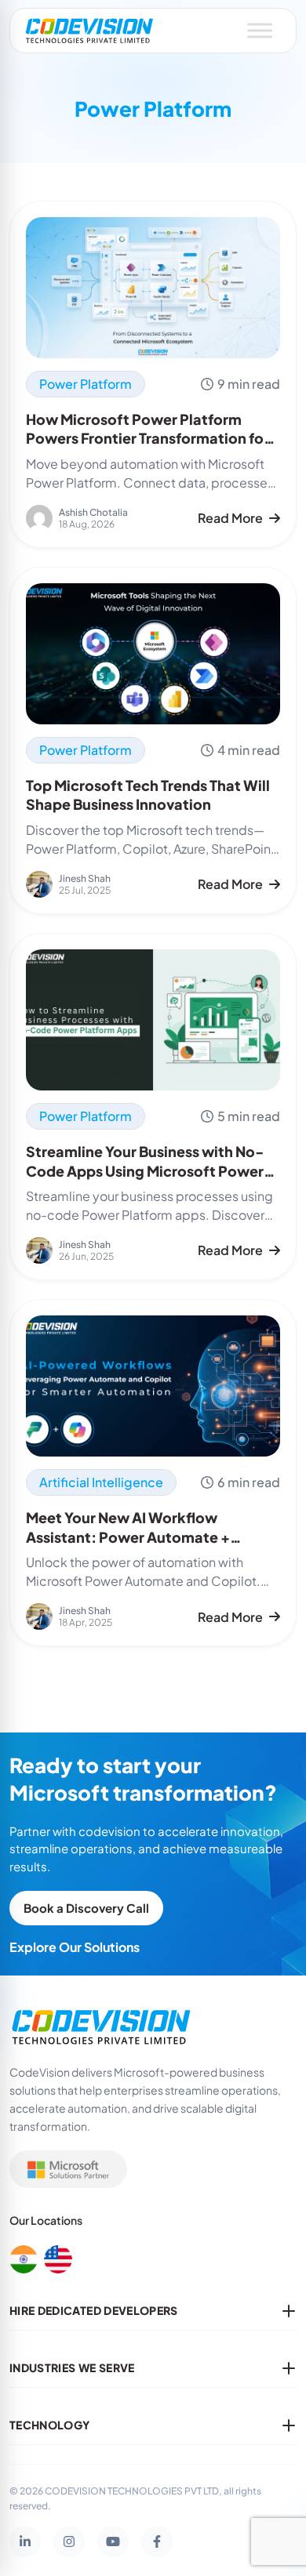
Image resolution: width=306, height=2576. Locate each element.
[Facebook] (157, 2542)
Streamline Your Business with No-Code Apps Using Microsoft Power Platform (145, 1171)
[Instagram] (69, 2542)
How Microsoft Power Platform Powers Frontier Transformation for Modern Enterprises (148, 439)
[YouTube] (113, 2542)
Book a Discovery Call (86, 1908)
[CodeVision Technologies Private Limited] (89, 31)
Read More (230, 518)
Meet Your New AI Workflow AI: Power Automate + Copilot (128, 1537)
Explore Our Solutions (75, 1947)
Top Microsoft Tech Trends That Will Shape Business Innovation (148, 795)
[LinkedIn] (25, 2542)
